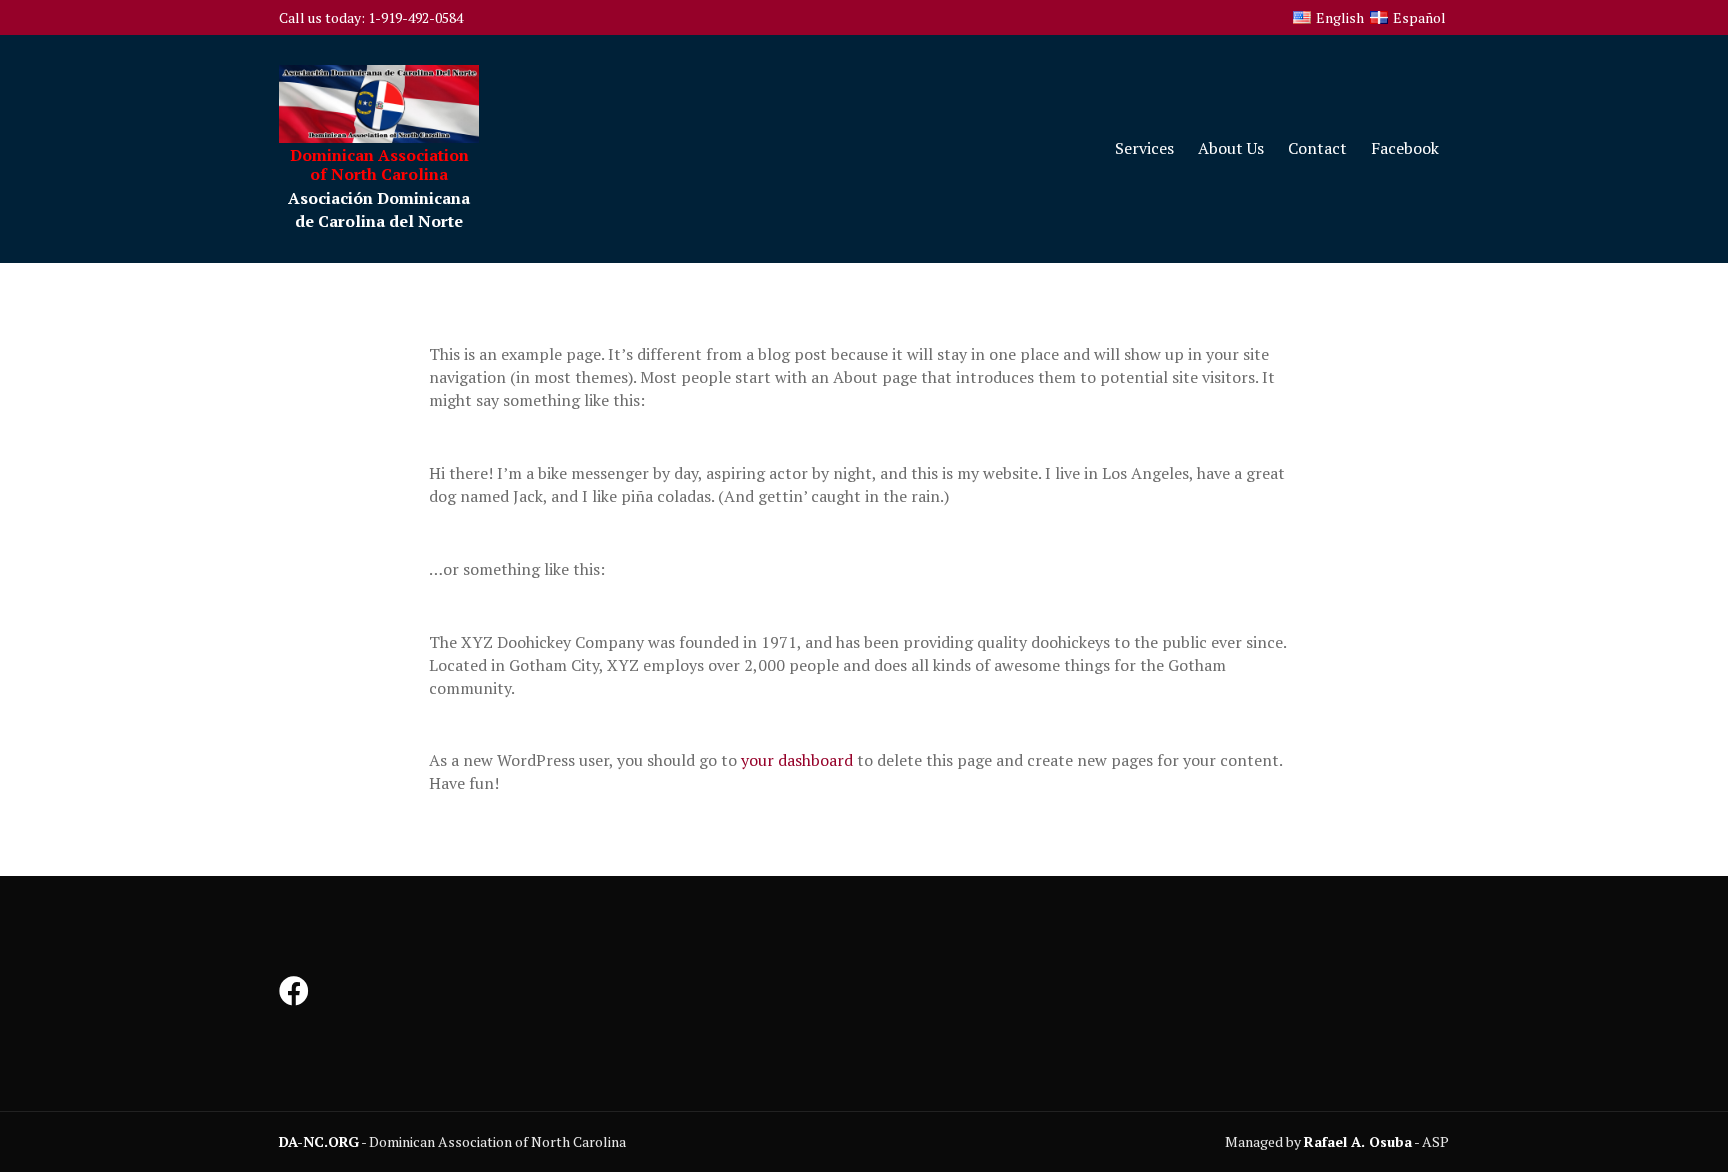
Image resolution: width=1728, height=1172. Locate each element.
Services (1144, 148)
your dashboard (797, 760)
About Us (1231, 148)
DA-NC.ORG (319, 1141)
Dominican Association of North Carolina (379, 164)
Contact (1317, 148)
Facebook (1405, 148)
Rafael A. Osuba (1358, 1141)
